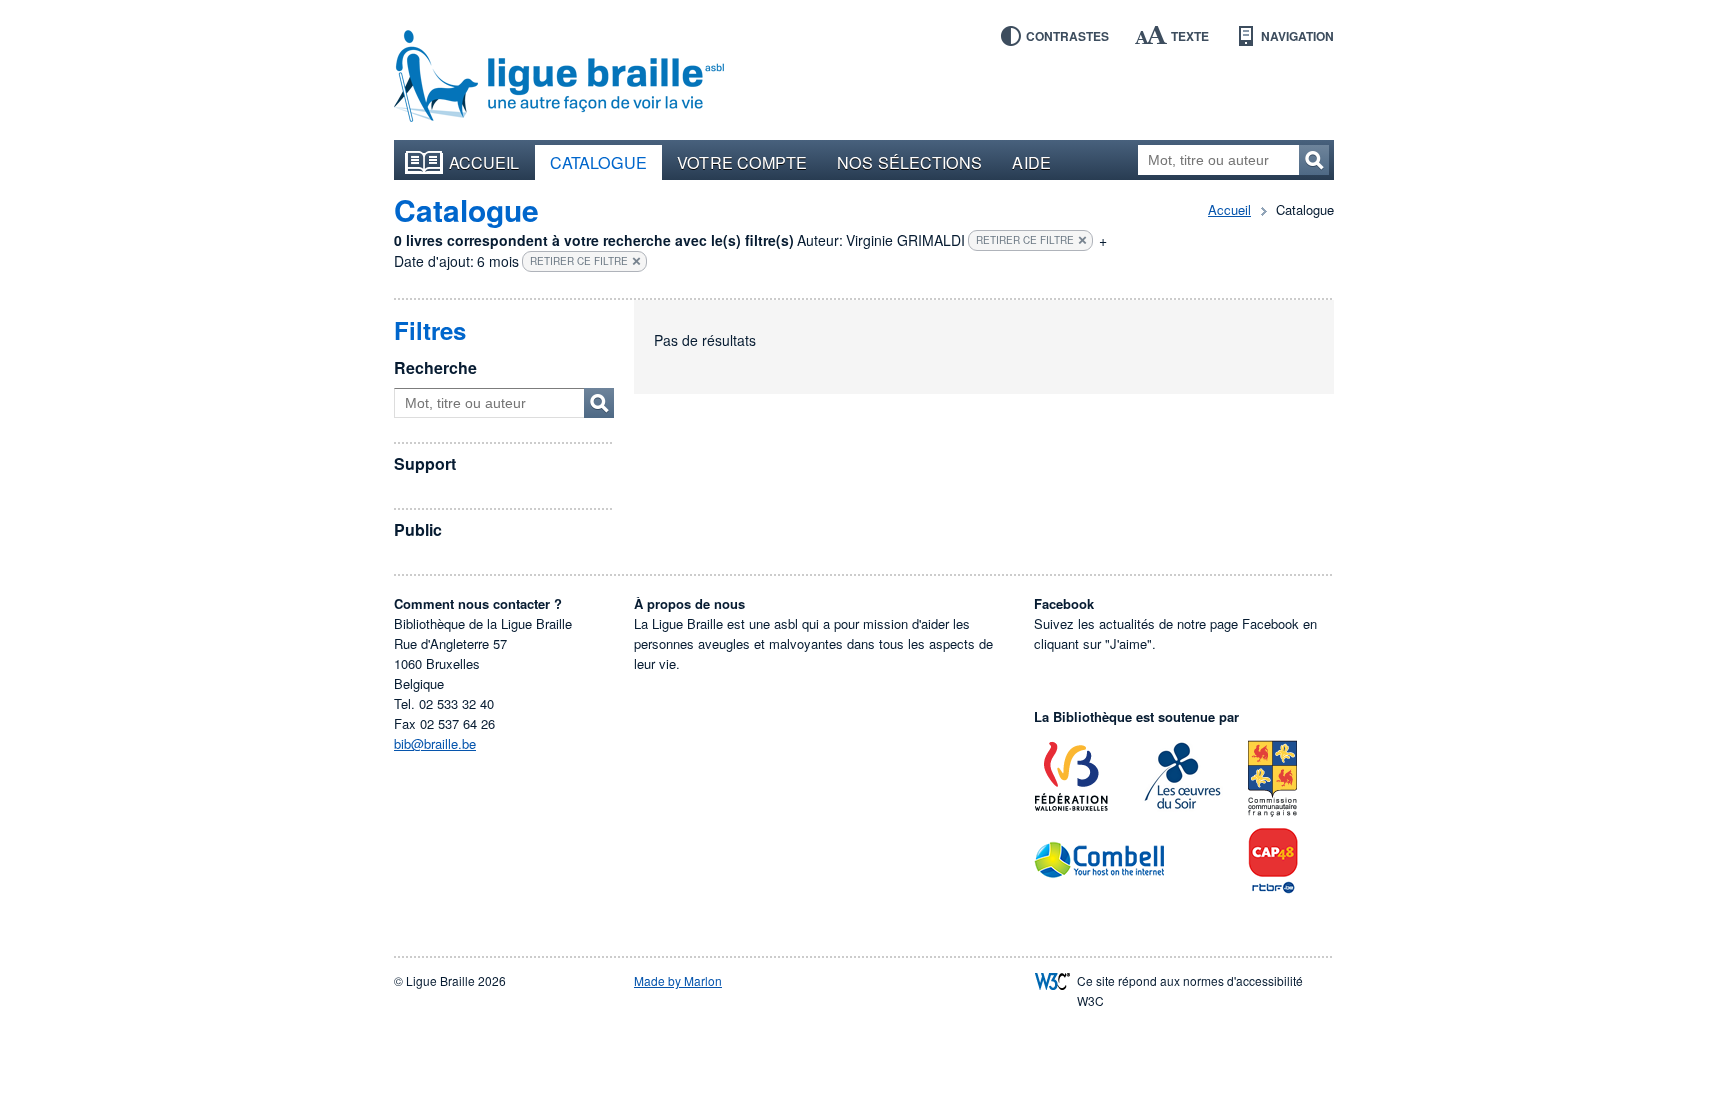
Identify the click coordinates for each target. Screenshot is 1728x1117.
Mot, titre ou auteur (599, 403)
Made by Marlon (678, 980)
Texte (1190, 36)
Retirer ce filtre (1025, 240)
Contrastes (1067, 36)
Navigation (1297, 36)
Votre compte (742, 162)
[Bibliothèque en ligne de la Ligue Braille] (559, 77)
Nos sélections (909, 162)
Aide (1031, 162)
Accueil (484, 162)
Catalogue (599, 162)
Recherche (435, 367)
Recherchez (1314, 160)
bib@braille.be (435, 743)
